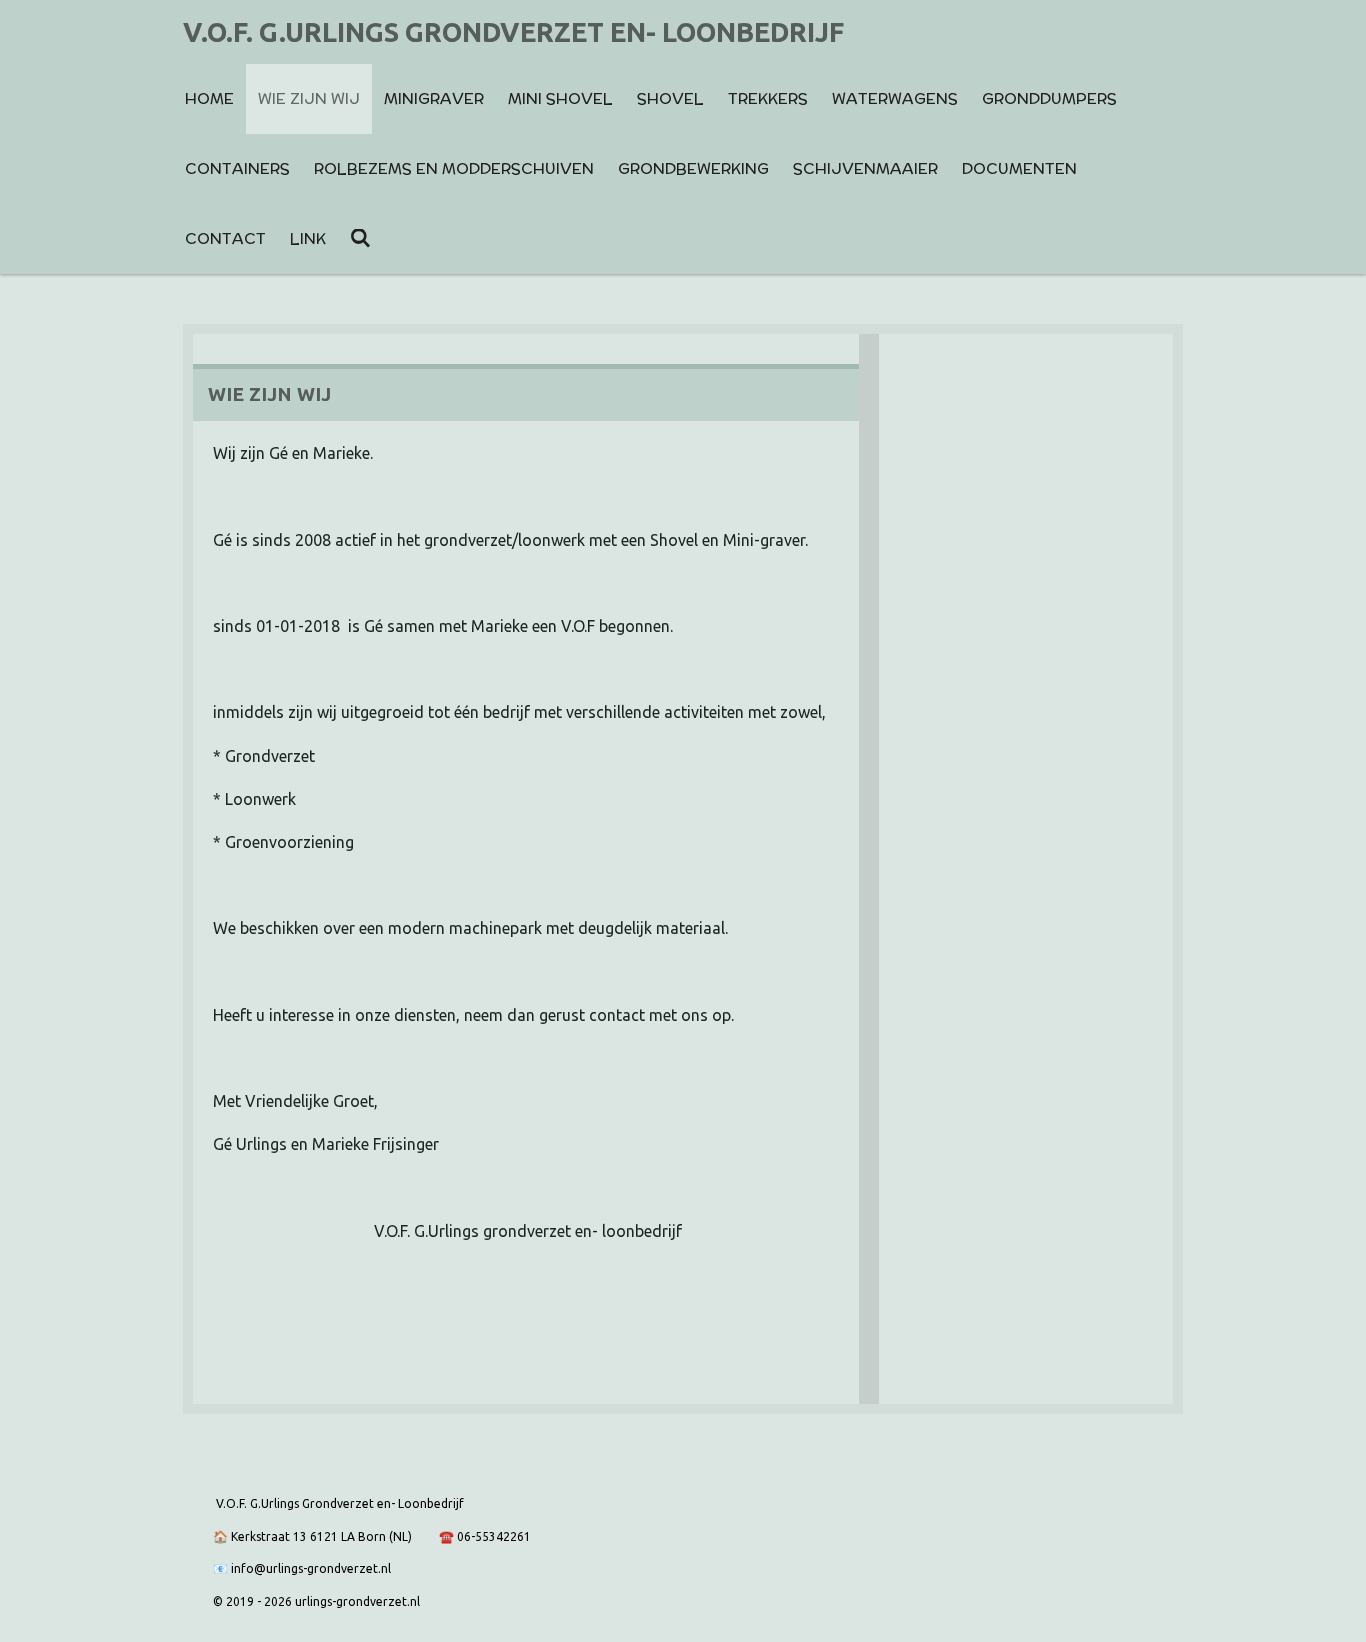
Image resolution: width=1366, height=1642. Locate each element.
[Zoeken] (360, 239)
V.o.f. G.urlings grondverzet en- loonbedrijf (513, 32)
